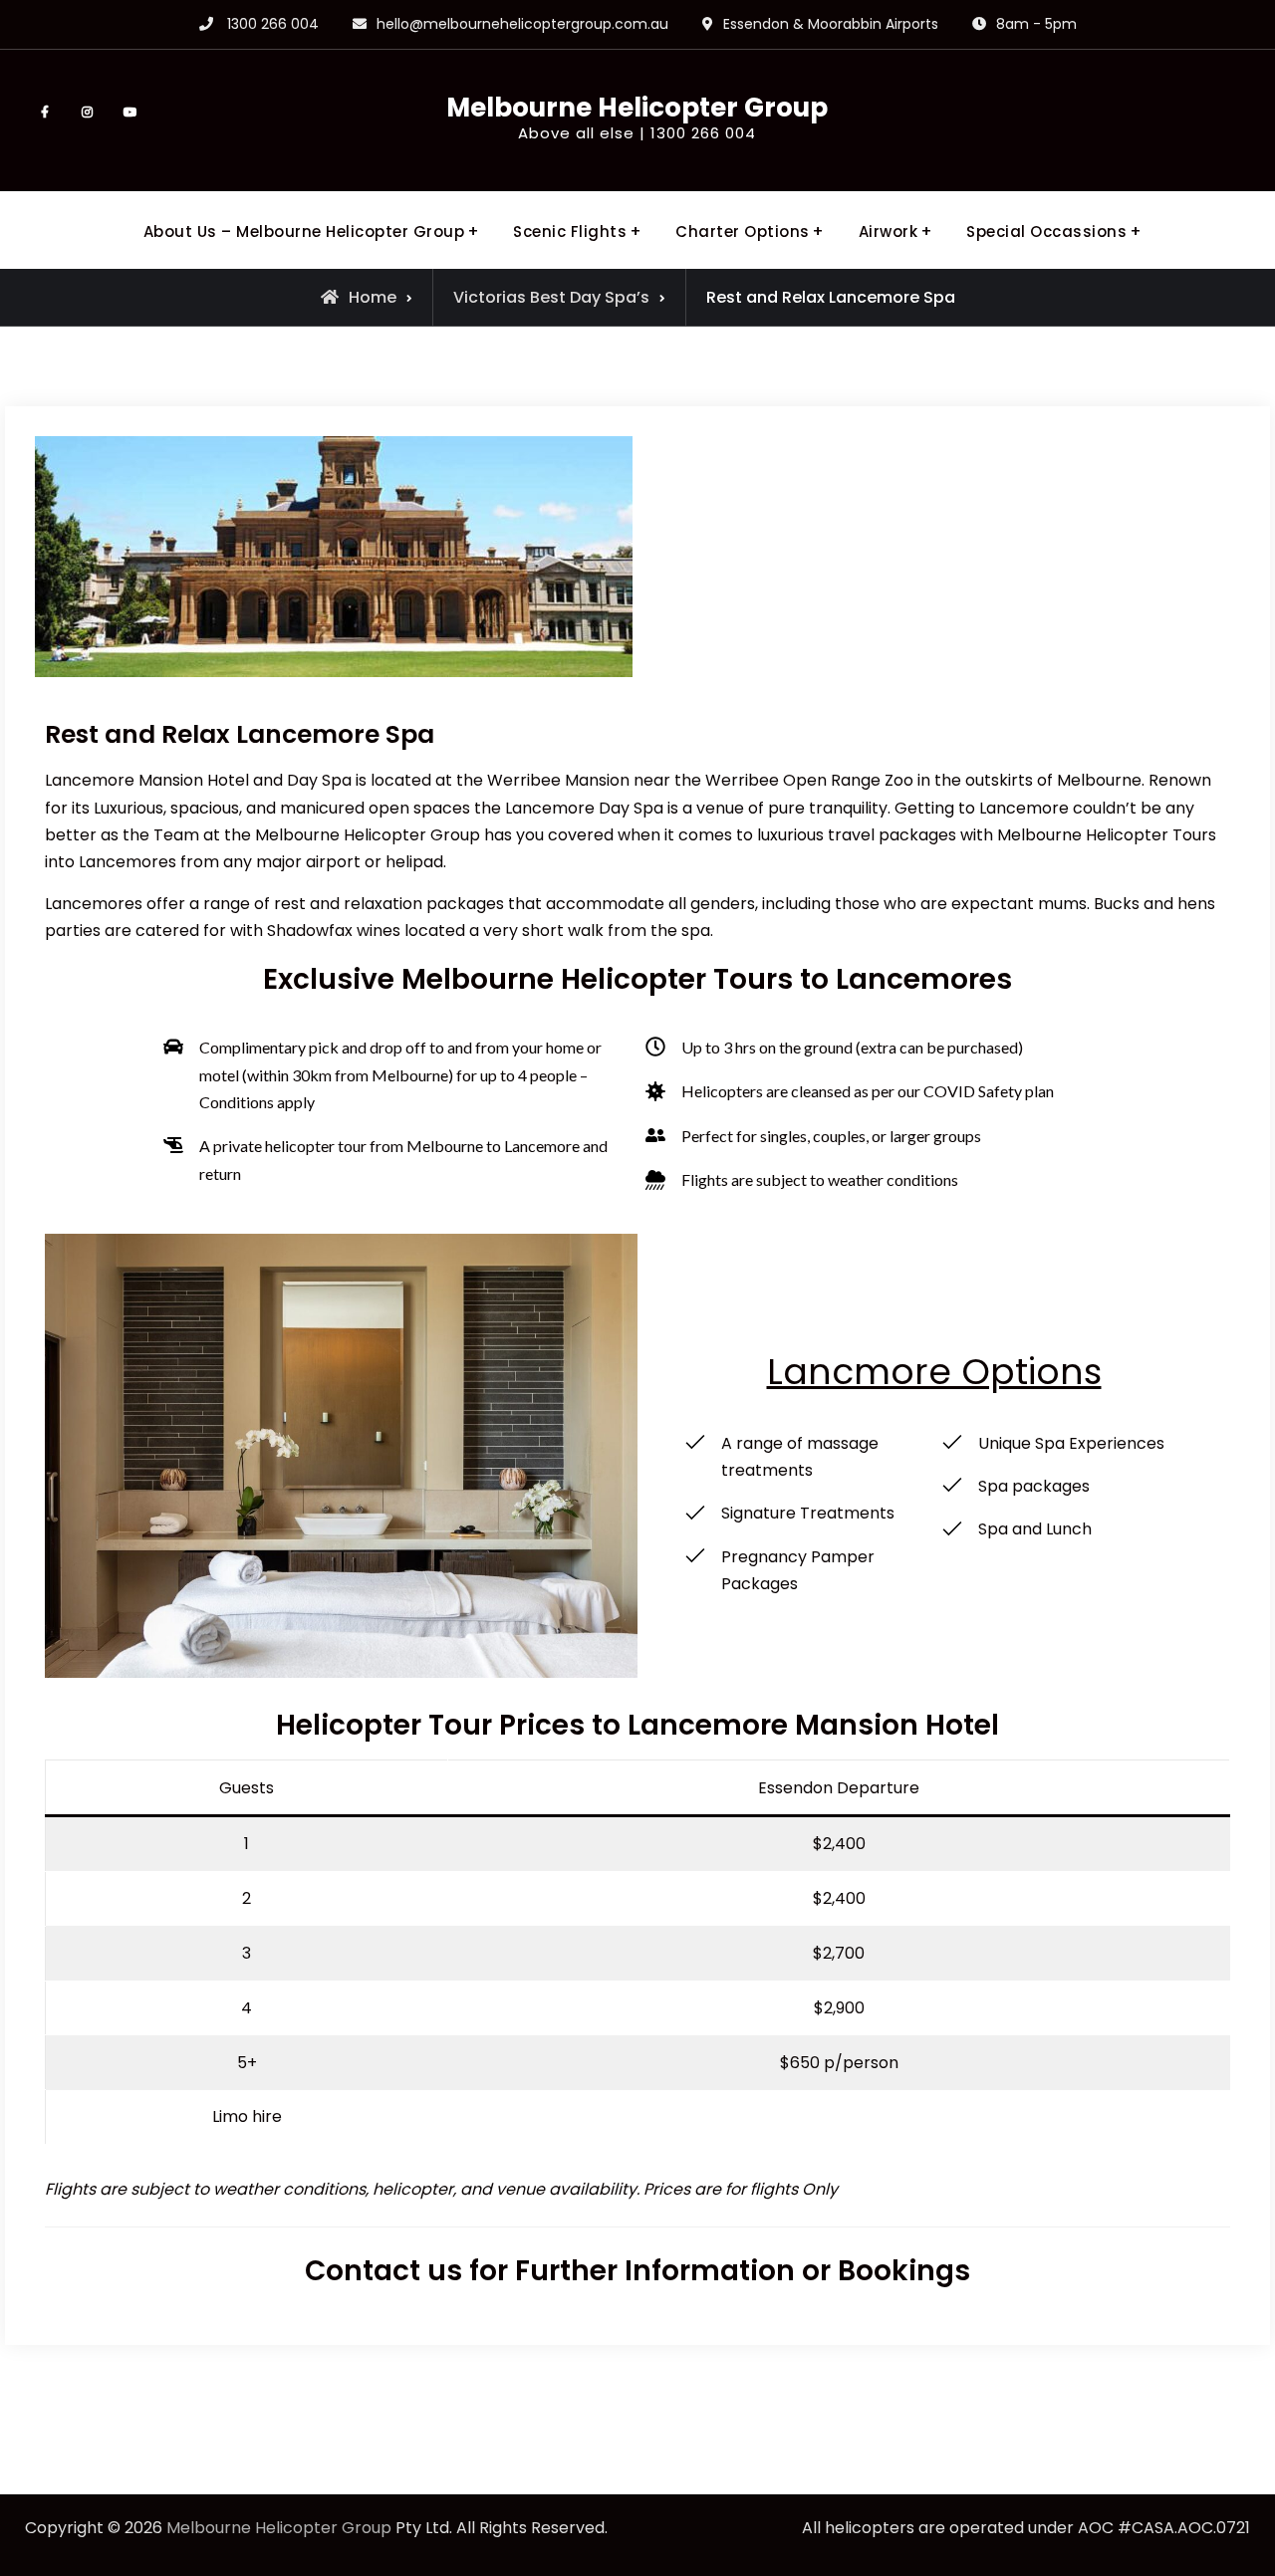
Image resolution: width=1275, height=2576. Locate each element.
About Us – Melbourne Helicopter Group (304, 232)
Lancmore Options (934, 1372)
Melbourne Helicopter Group (637, 108)
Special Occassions (1046, 232)
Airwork (889, 232)
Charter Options (743, 232)
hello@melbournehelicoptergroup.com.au (522, 24)
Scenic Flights (570, 232)
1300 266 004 (273, 24)
